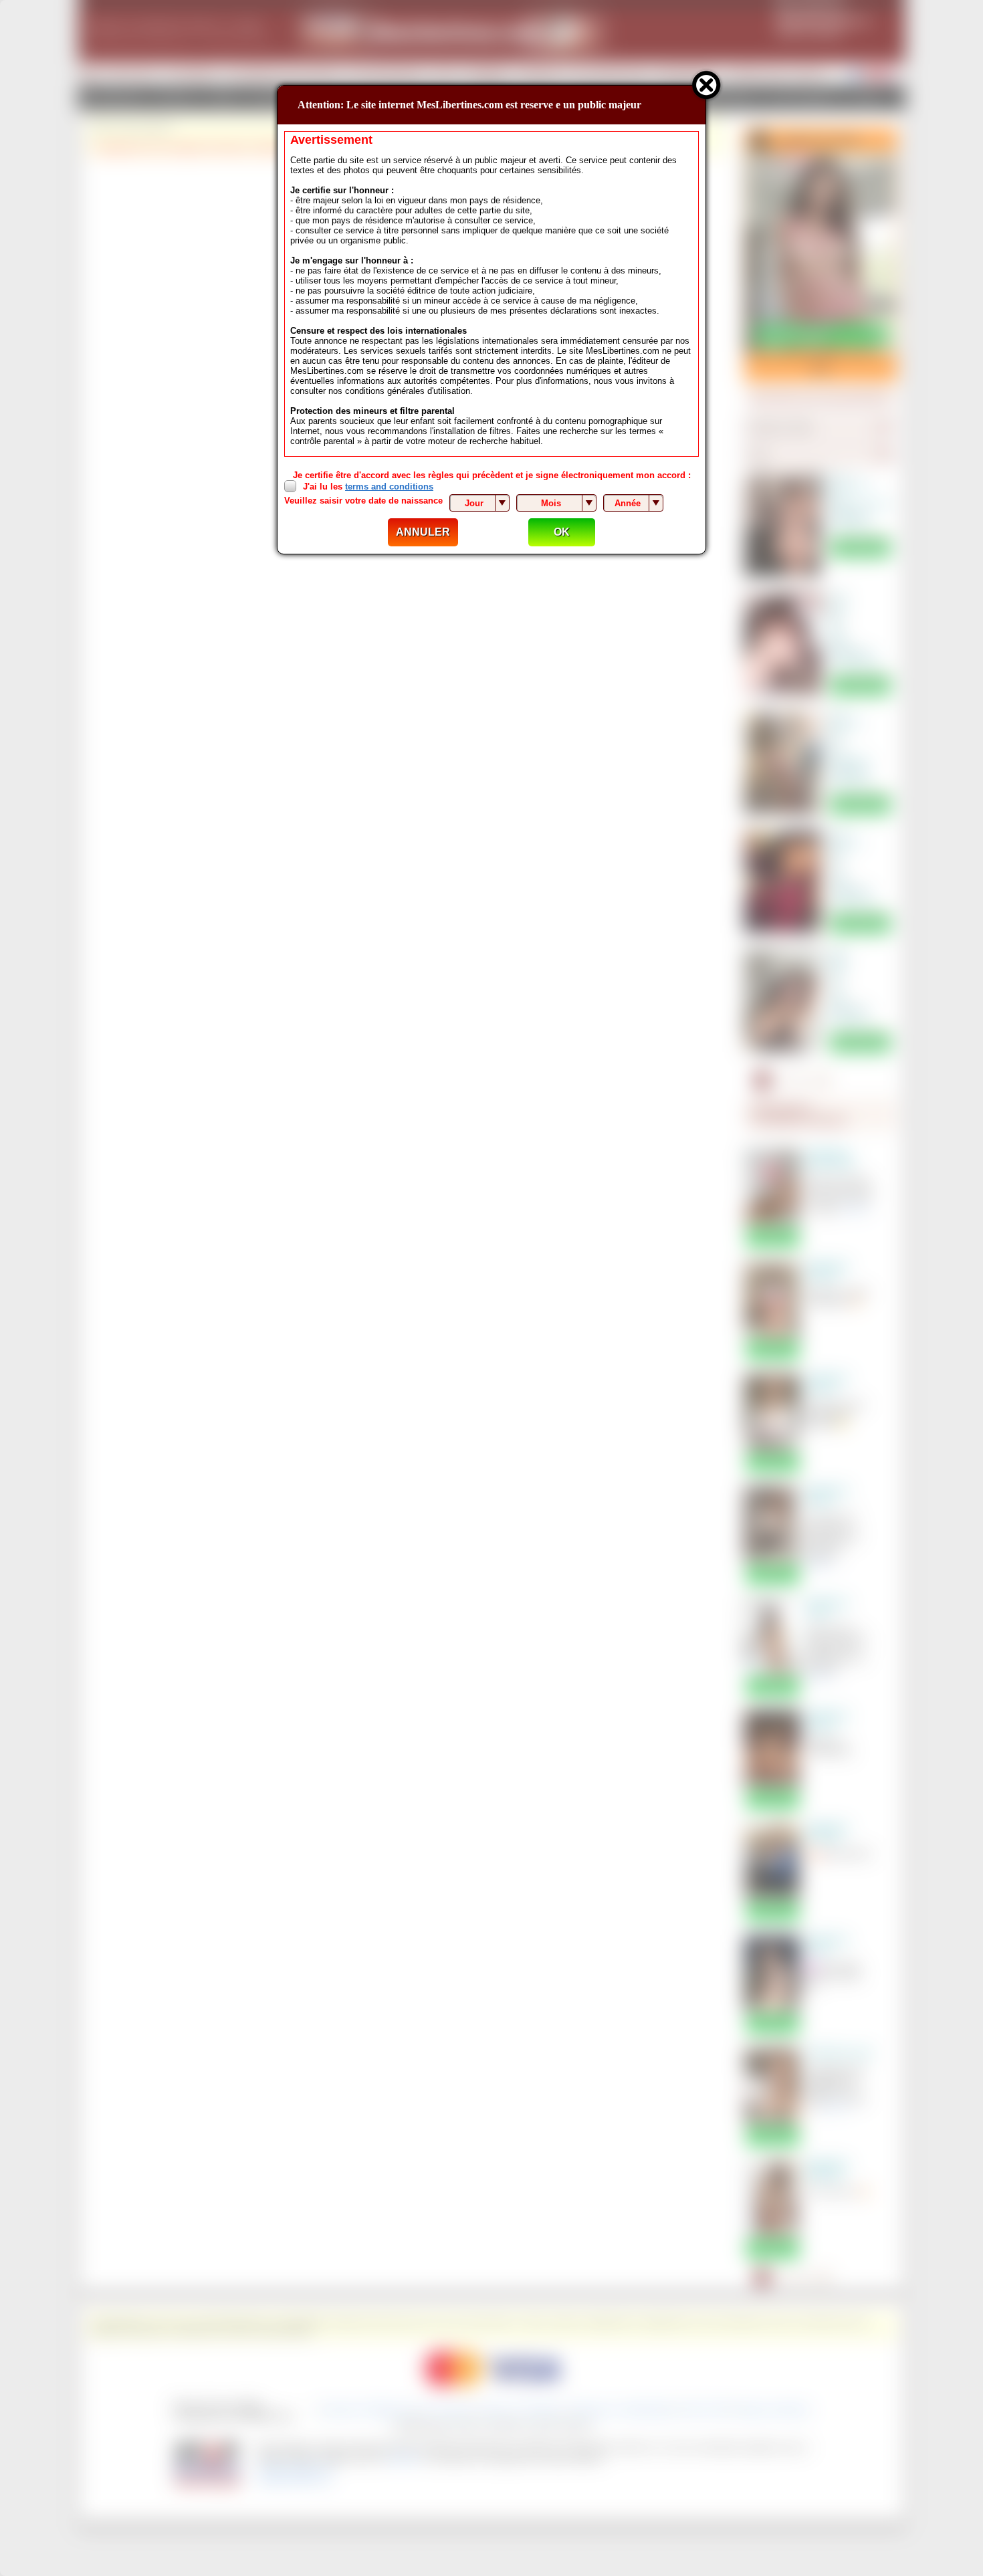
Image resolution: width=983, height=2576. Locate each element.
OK (562, 532)
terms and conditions (389, 487)
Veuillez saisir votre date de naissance (363, 501)
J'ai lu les (368, 487)
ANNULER (423, 532)
